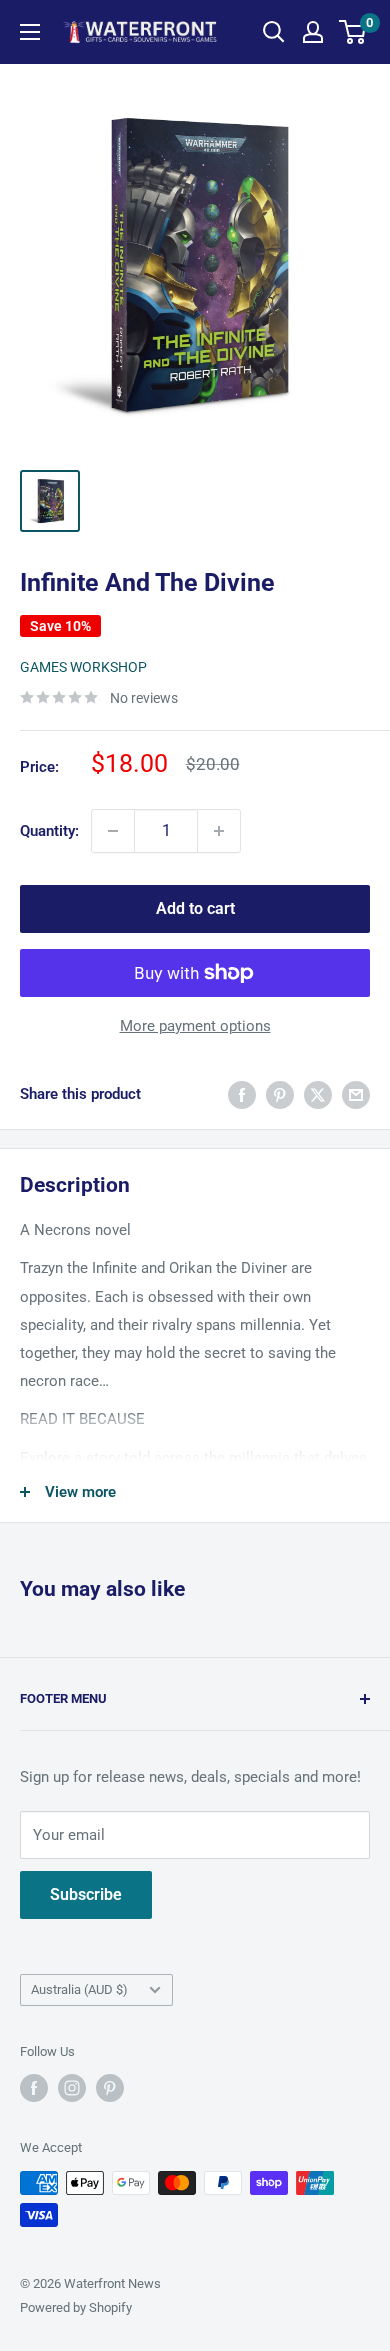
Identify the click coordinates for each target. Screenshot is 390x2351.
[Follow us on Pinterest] (110, 2088)
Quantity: (49, 831)
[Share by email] (356, 1094)
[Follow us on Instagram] (72, 2088)
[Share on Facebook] (242, 1094)
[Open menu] (30, 32)
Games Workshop (83, 667)
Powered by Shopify (76, 2307)
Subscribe (86, 1894)
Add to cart (195, 908)
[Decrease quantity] (113, 831)
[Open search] (274, 32)
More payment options (195, 1026)
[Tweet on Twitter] (318, 1094)
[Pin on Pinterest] (280, 1094)
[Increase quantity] (219, 831)
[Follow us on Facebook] (34, 2088)
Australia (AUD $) (79, 1989)
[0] (353, 32)
